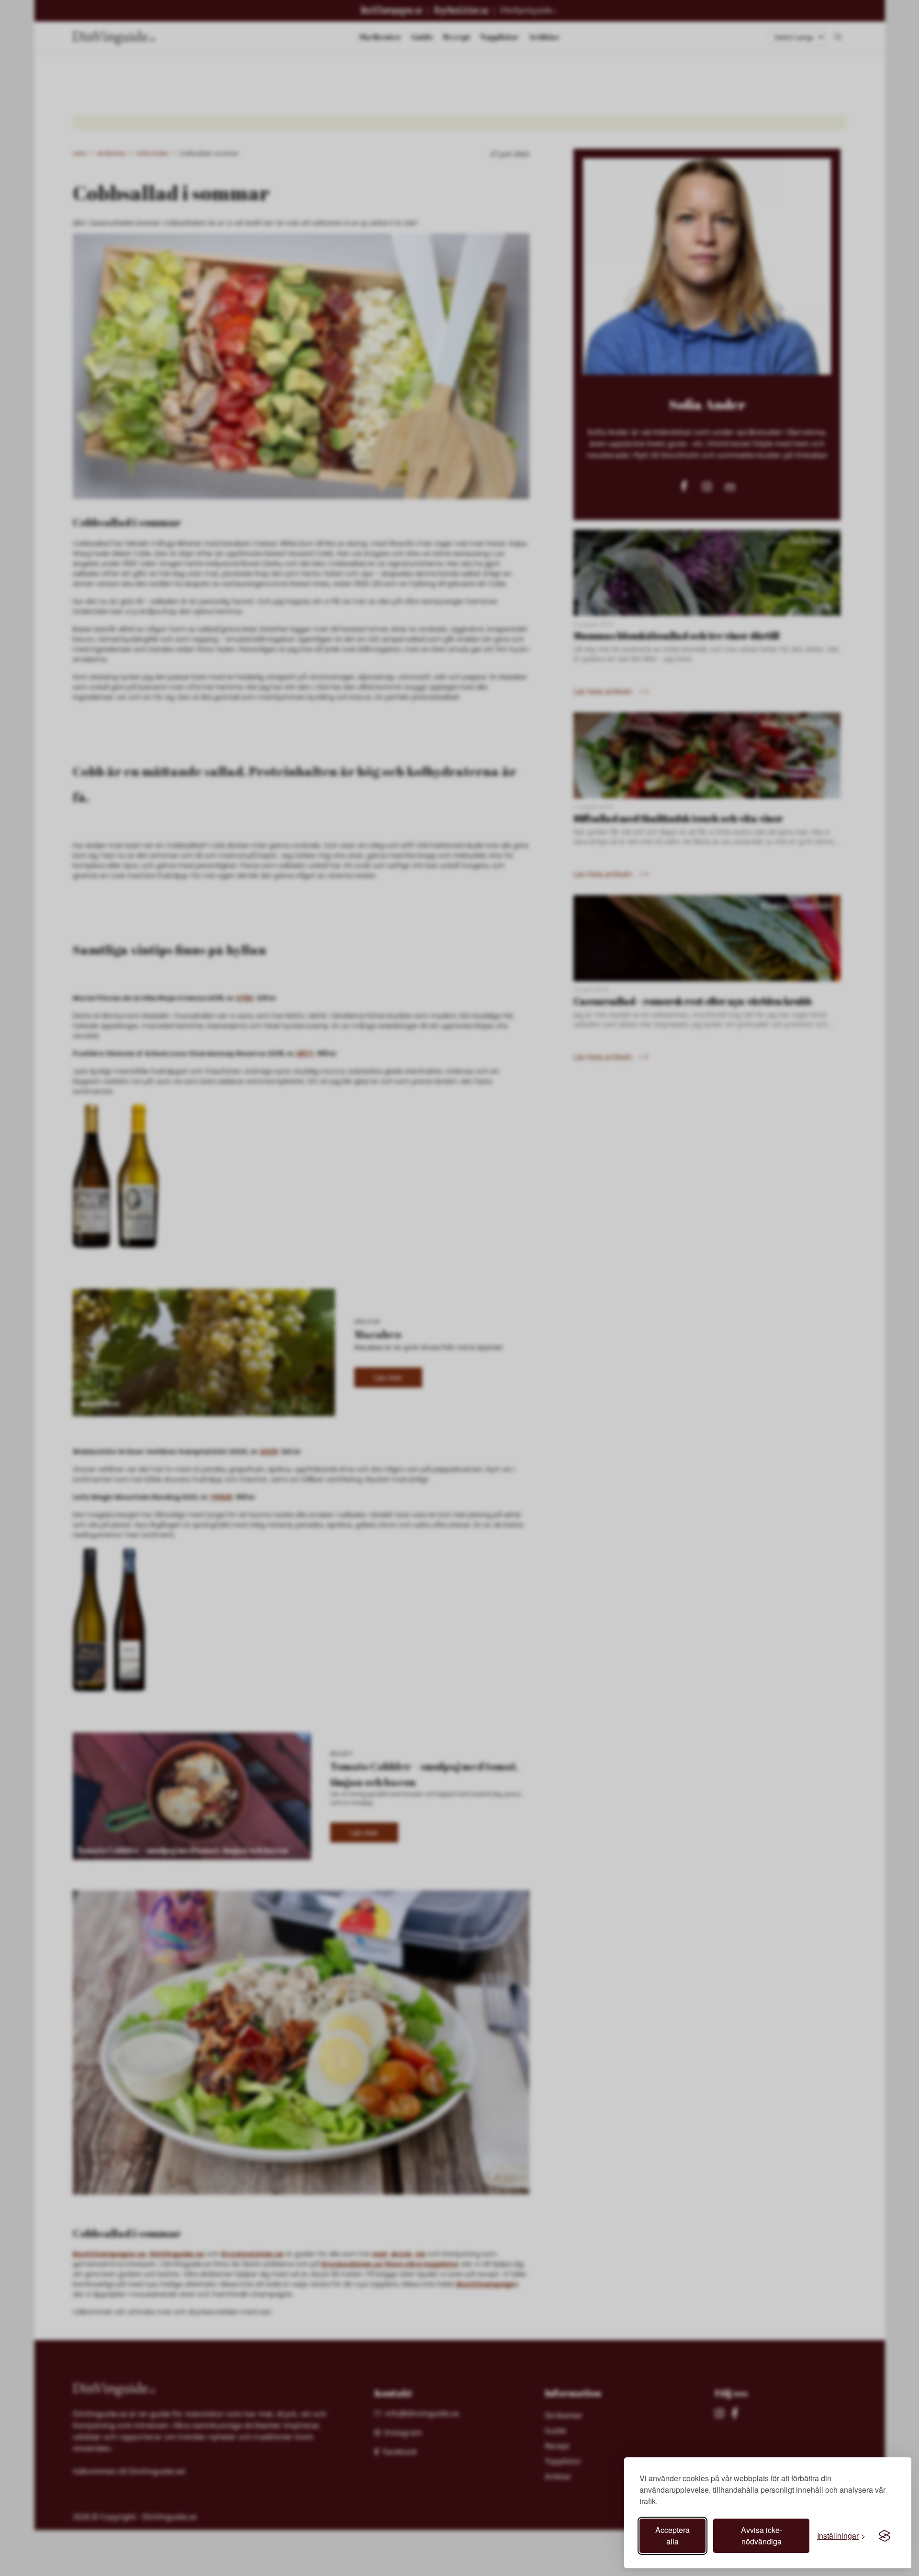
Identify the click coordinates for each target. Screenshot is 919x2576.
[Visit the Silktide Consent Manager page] (885, 2536)
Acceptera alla (672, 2536)
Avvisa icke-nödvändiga (762, 2536)
